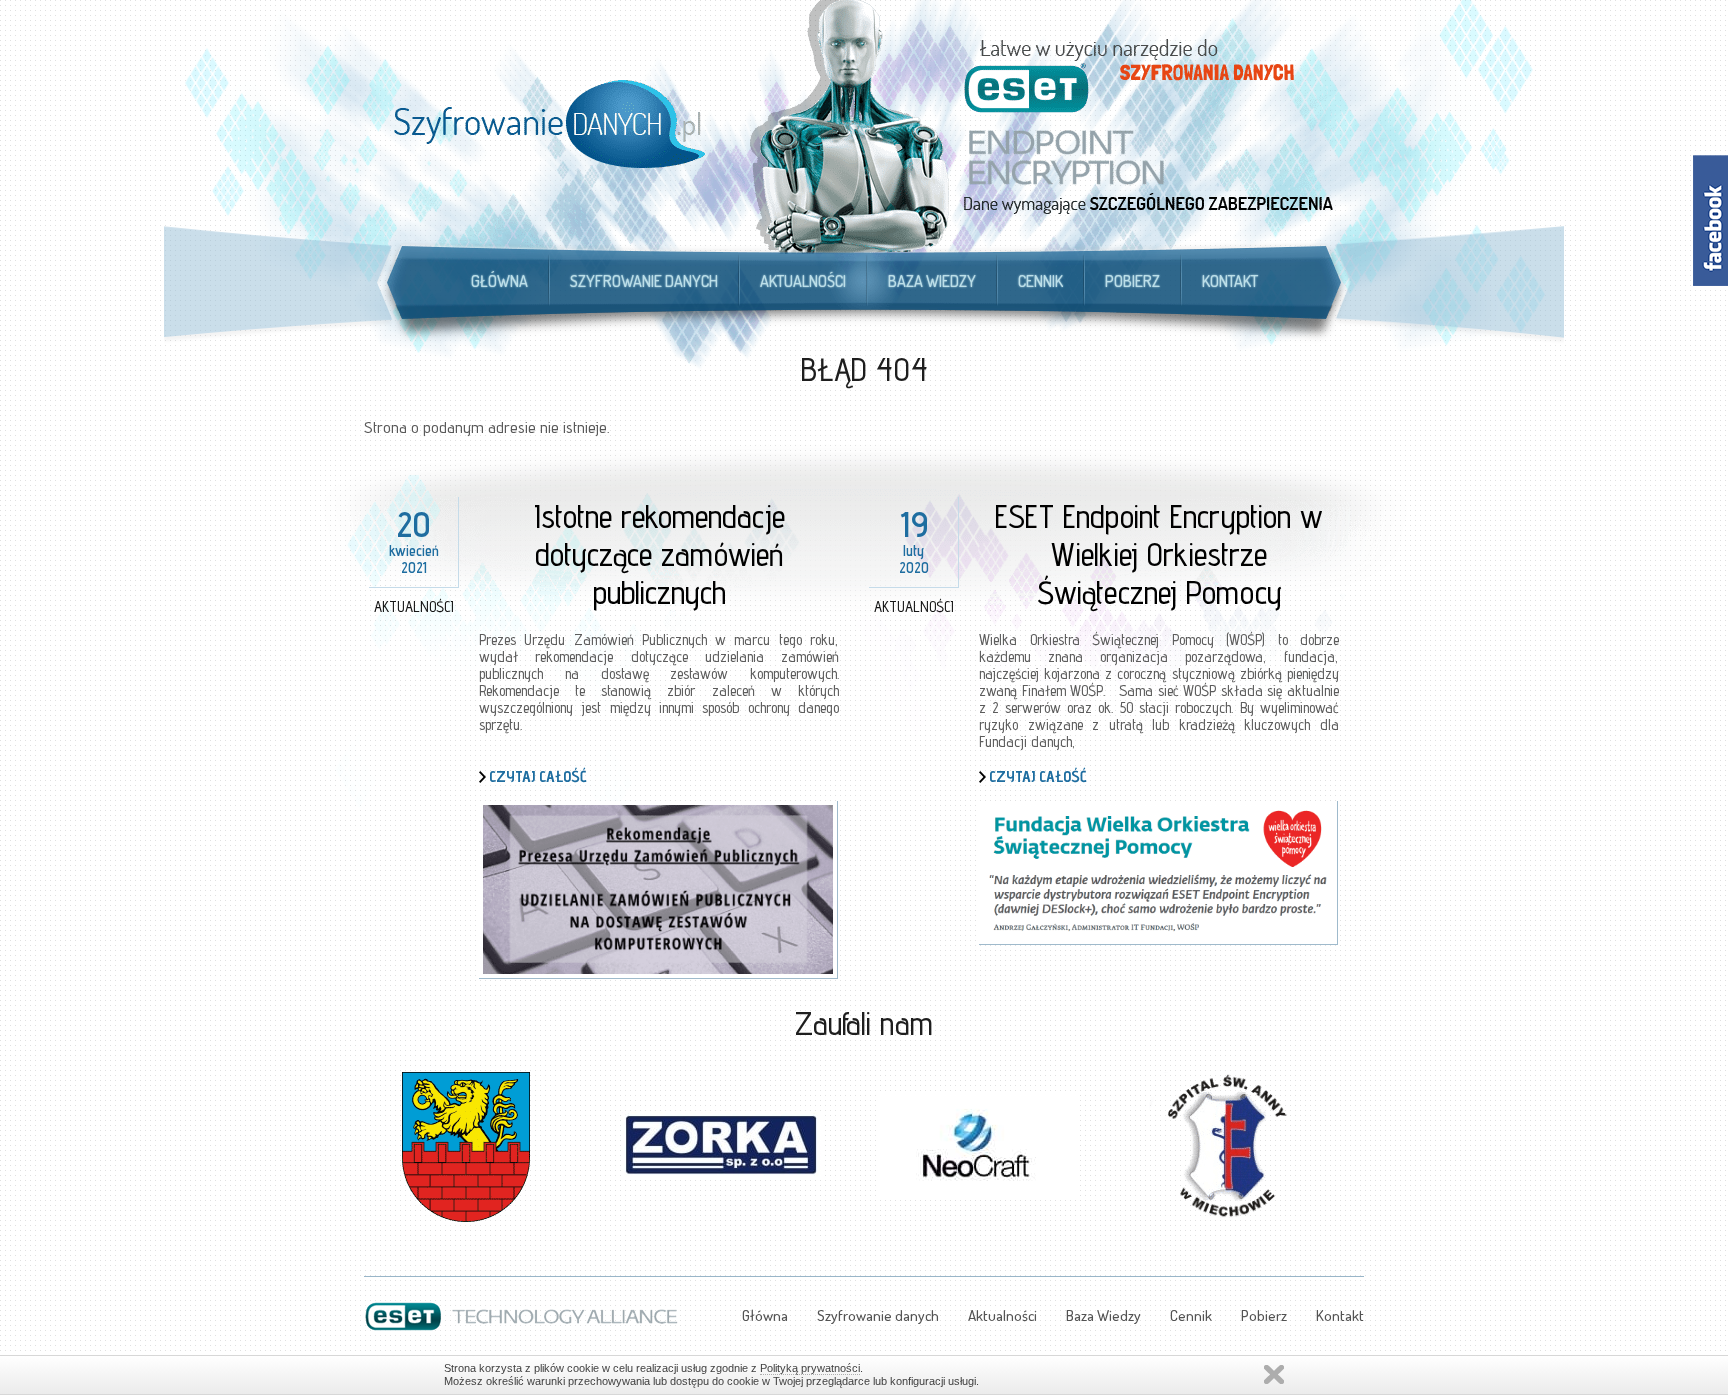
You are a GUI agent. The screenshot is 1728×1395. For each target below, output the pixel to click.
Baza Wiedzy (932, 281)
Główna (499, 281)
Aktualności (803, 281)
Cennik (1040, 281)
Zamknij (1274, 1374)
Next (1348, 1134)
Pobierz (1132, 281)
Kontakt (1230, 281)
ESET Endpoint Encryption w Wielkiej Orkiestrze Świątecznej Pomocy (1159, 554)
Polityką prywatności (810, 1368)
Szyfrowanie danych (644, 281)
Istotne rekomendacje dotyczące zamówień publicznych (659, 554)
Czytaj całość (538, 776)
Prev (380, 1134)
